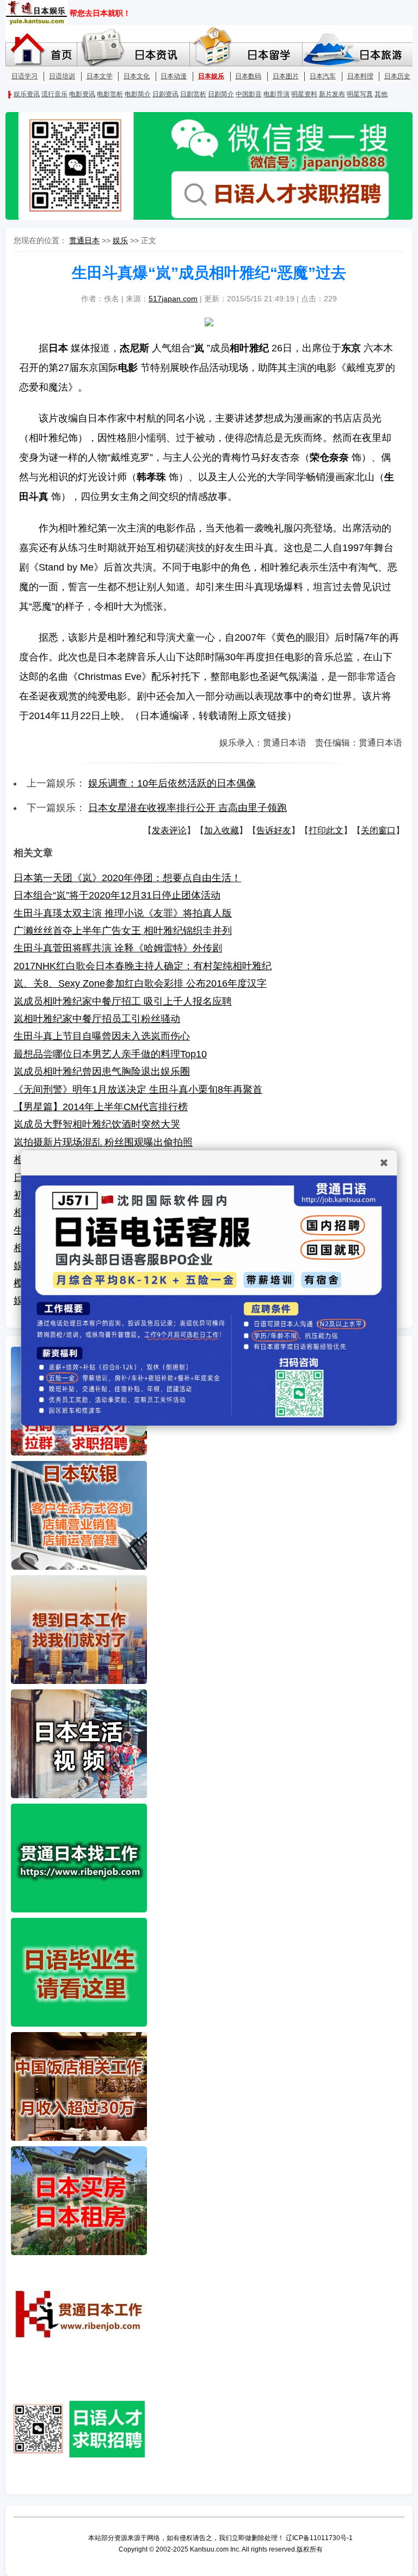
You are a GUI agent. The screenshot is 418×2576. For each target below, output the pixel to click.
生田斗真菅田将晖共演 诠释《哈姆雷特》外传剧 (118, 948)
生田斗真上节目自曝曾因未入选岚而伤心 (102, 1036)
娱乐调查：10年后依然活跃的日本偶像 (172, 783)
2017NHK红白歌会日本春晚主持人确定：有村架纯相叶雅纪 (143, 966)
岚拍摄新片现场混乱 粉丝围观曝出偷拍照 (103, 1142)
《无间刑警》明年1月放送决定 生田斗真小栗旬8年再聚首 (138, 1089)
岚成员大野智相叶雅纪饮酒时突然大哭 (97, 1124)
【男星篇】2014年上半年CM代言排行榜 (101, 1107)
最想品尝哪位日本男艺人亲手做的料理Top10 (110, 1054)
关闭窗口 (378, 830)
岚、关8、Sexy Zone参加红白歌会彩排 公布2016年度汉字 (140, 983)
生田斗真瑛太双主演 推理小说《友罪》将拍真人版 (123, 913)
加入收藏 (222, 830)
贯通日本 (84, 240)
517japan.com (173, 299)
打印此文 (326, 830)
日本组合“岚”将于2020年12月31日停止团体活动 (117, 895)
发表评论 (169, 830)
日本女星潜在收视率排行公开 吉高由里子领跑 (188, 808)
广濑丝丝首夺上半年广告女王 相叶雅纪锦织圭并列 (123, 931)
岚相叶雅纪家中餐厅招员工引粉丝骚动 (97, 1019)
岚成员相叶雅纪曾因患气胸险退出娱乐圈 (102, 1072)
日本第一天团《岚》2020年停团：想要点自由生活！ (127, 878)
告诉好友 (274, 830)
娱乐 (120, 240)
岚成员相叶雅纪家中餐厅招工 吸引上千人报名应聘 (123, 1001)
